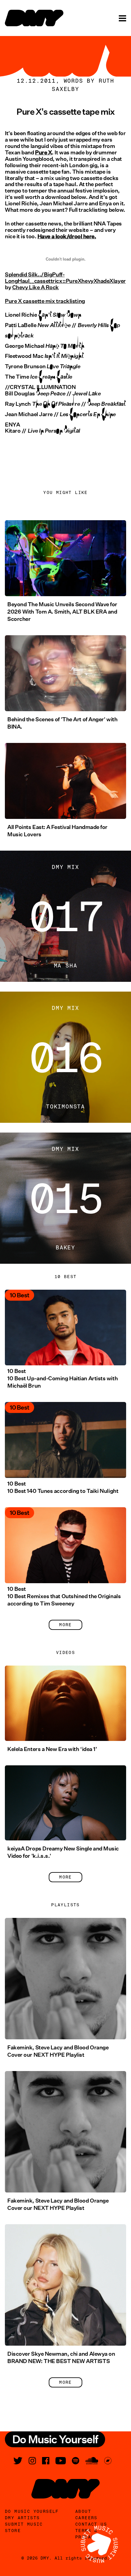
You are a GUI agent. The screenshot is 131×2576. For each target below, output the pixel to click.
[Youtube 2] (61, 2461)
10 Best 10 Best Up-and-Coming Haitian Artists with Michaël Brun (62, 1378)
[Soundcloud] (92, 2461)
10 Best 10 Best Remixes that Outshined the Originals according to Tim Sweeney (64, 1596)
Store (13, 2531)
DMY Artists (22, 2518)
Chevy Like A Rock (35, 287)
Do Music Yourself (32, 2511)
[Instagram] (32, 2461)
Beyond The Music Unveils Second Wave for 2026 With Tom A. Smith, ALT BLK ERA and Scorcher (62, 612)
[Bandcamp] (108, 2461)
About (83, 2511)
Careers (86, 2518)
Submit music (24, 2524)
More (65, 1625)
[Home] (34, 18)
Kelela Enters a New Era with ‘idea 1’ (52, 1749)
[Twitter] (18, 2461)
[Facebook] (46, 2461)
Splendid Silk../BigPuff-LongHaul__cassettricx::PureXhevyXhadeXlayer (65, 278)
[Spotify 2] (76, 2461)
